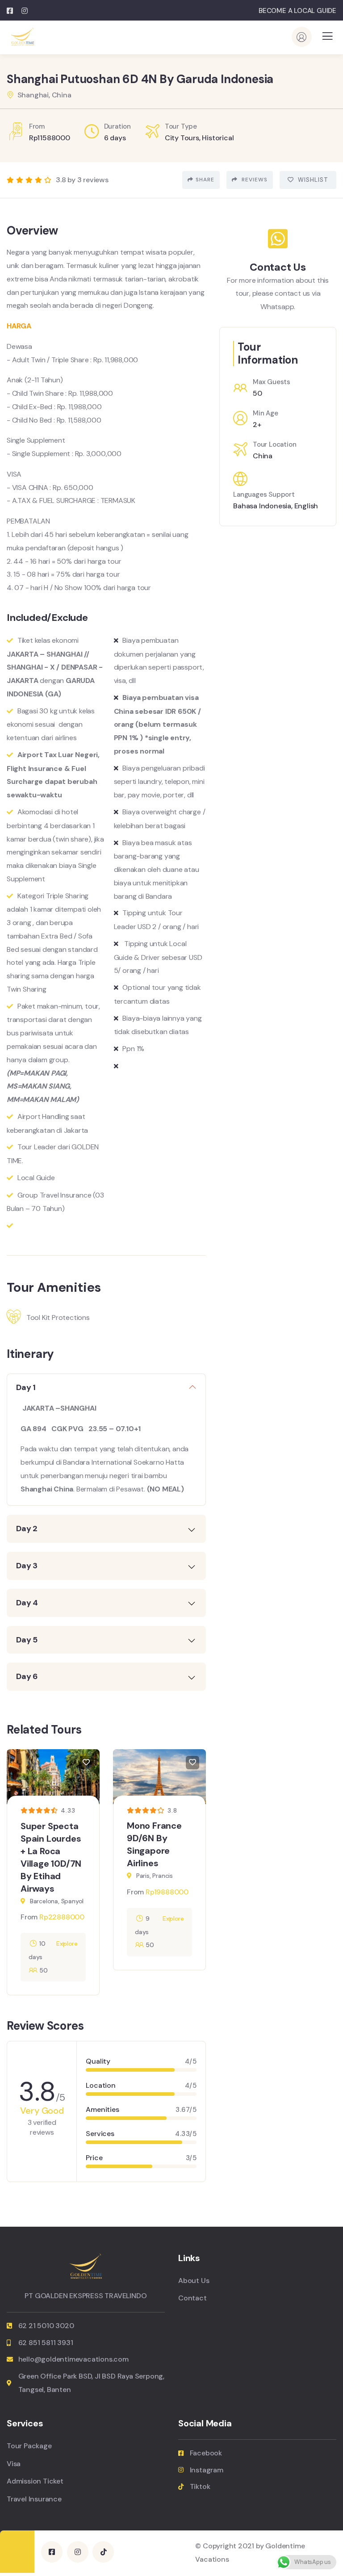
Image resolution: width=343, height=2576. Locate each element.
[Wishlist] (86, 1763)
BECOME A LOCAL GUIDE (297, 11)
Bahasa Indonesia (262, 506)
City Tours (182, 138)
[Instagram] (78, 2552)
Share (205, 180)
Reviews (254, 180)
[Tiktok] (103, 2552)
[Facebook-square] (52, 2552)
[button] (201, 1875)
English (306, 506)
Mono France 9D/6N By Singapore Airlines (154, 1845)
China (263, 456)
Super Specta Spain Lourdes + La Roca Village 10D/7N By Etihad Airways (51, 1857)
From (29, 1917)
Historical (218, 138)
